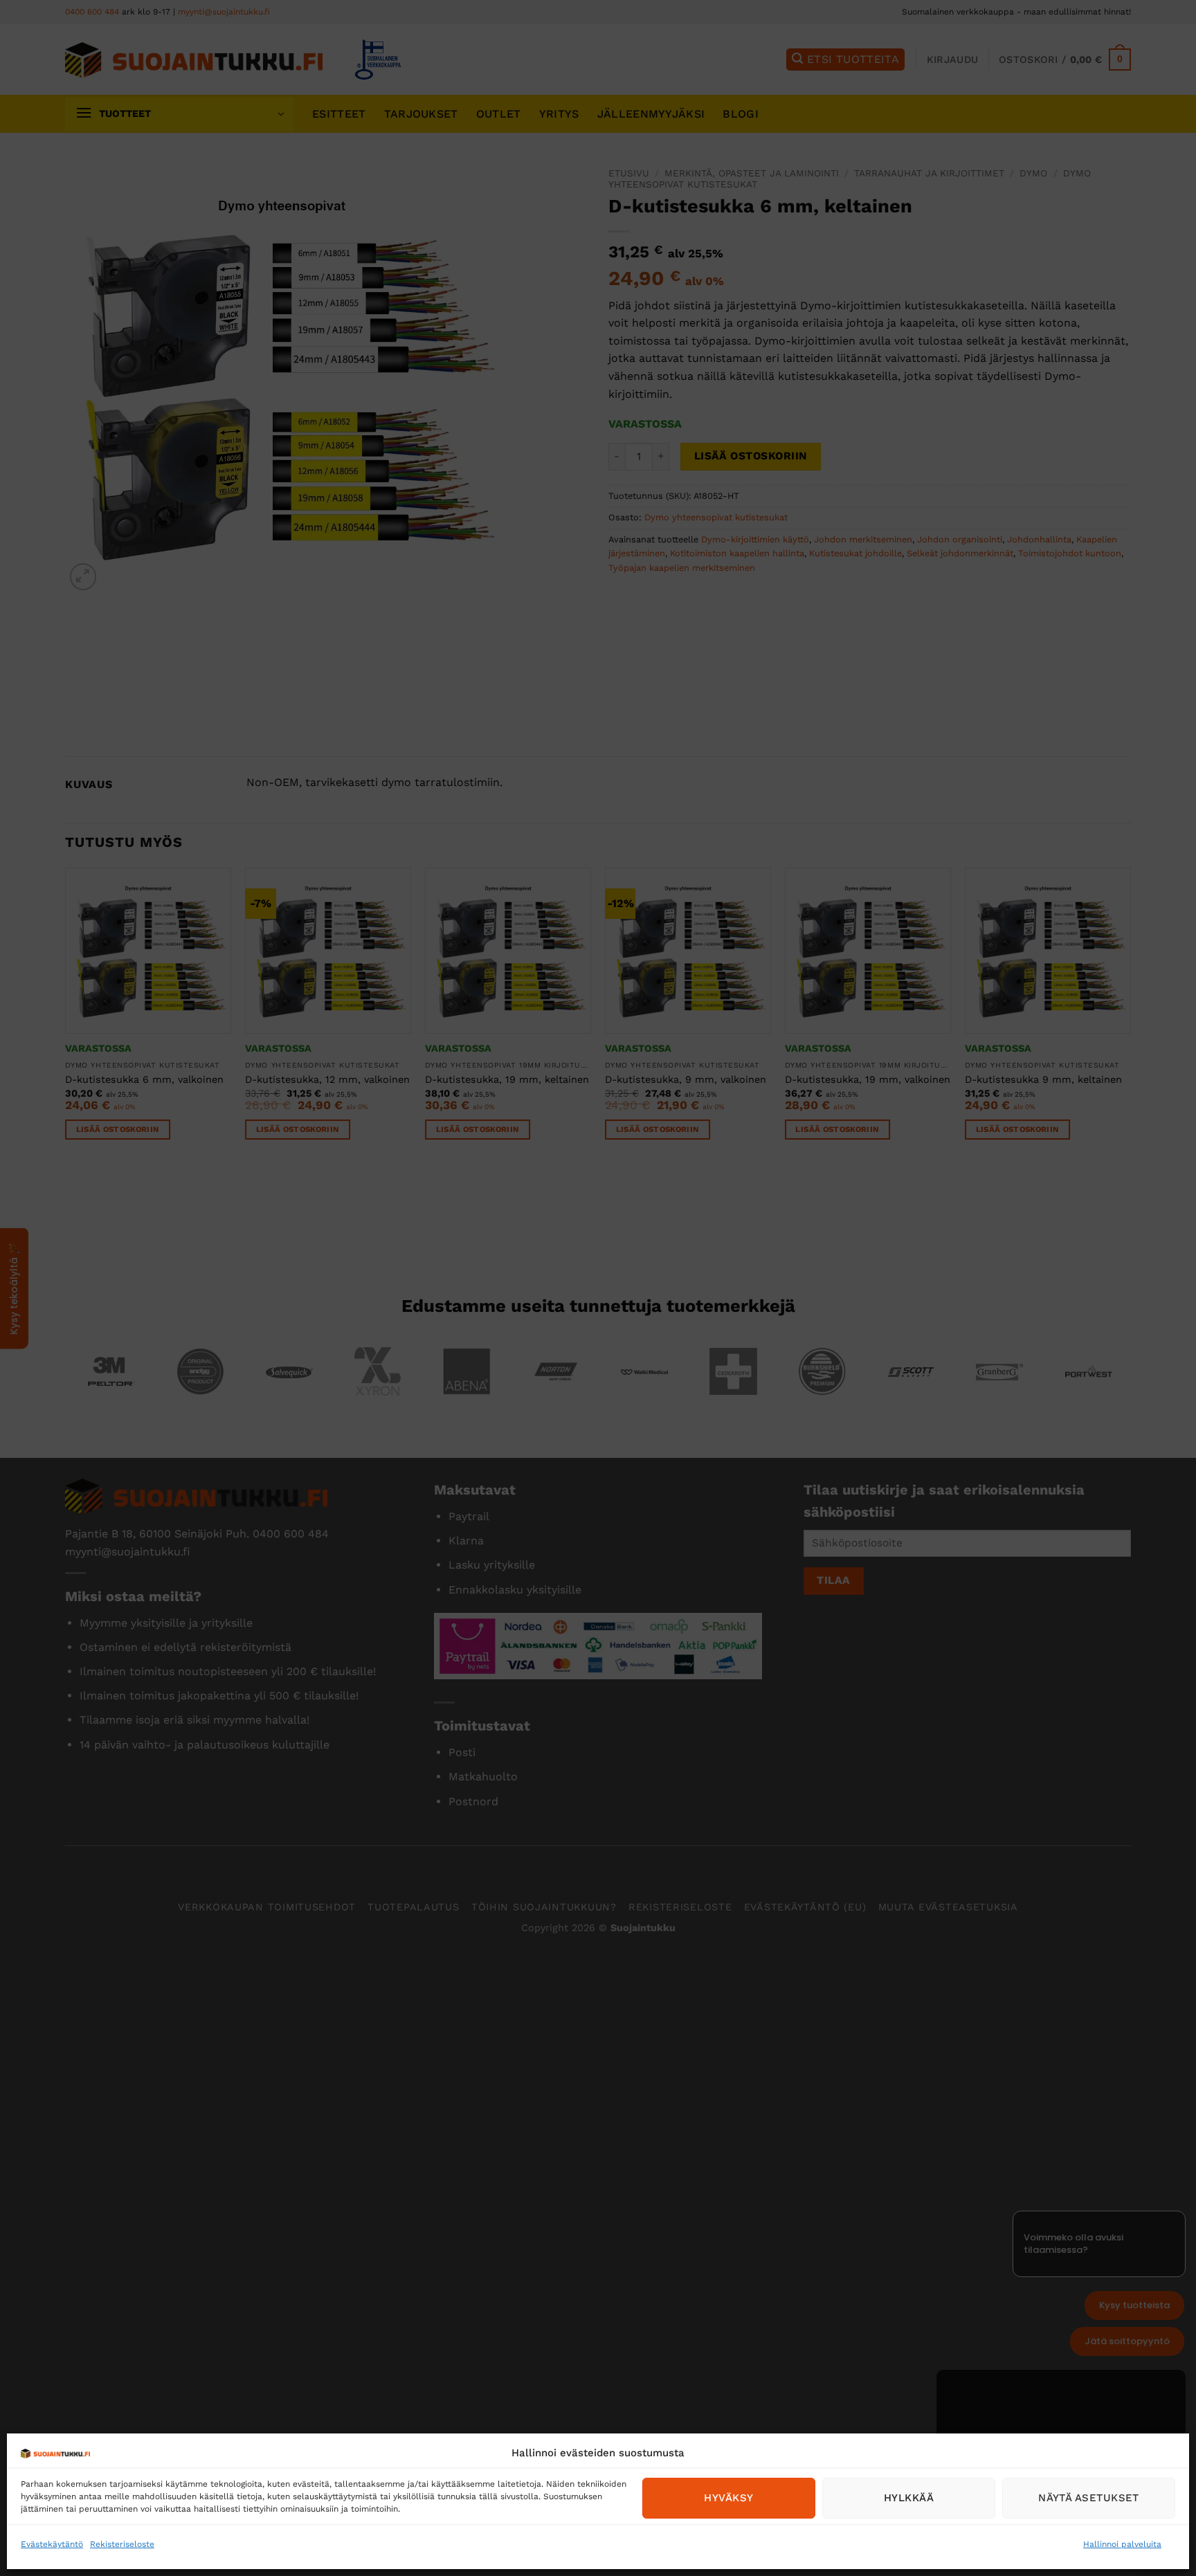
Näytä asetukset (1089, 2498)
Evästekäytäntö (52, 2544)
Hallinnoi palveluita (1122, 2544)
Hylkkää (909, 2498)
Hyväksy (728, 2498)
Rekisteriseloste (122, 2544)
